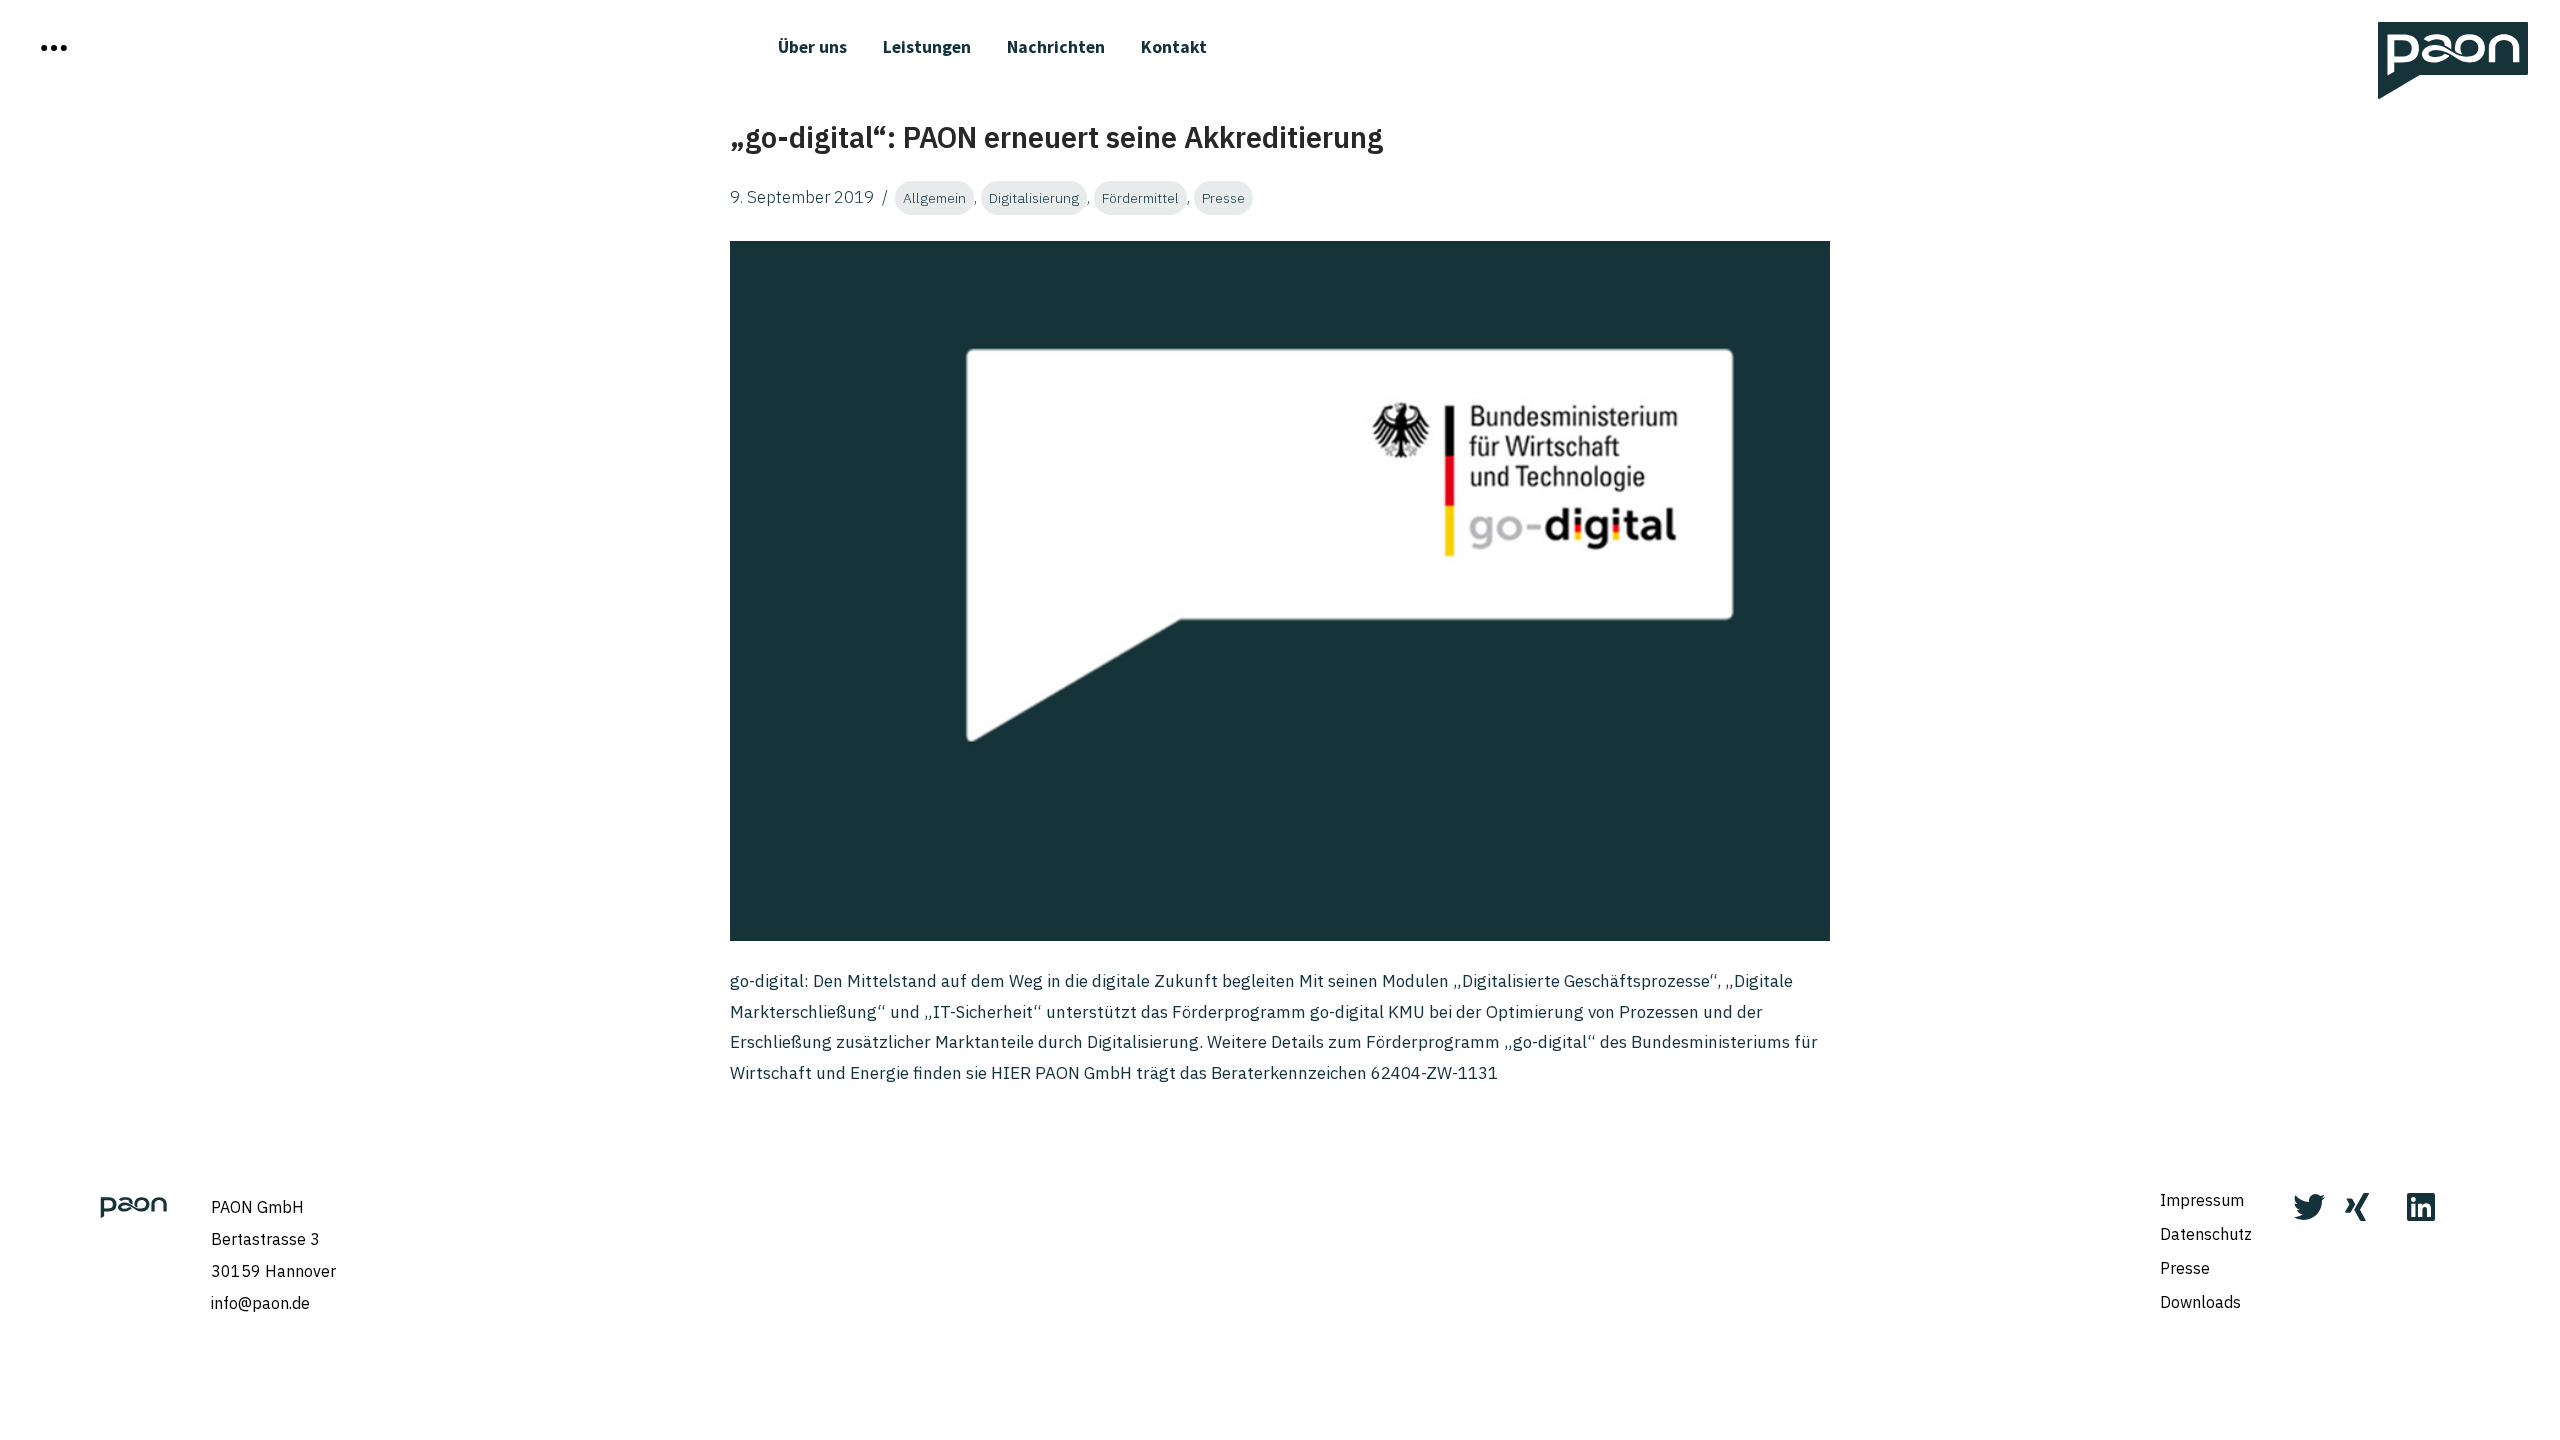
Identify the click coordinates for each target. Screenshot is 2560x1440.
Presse (1223, 198)
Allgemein (934, 198)
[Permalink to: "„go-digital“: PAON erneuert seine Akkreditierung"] (1280, 591)
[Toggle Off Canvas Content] (54, 48)
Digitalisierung (1034, 198)
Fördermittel (1140, 198)
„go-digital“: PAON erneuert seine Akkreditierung (1056, 137)
